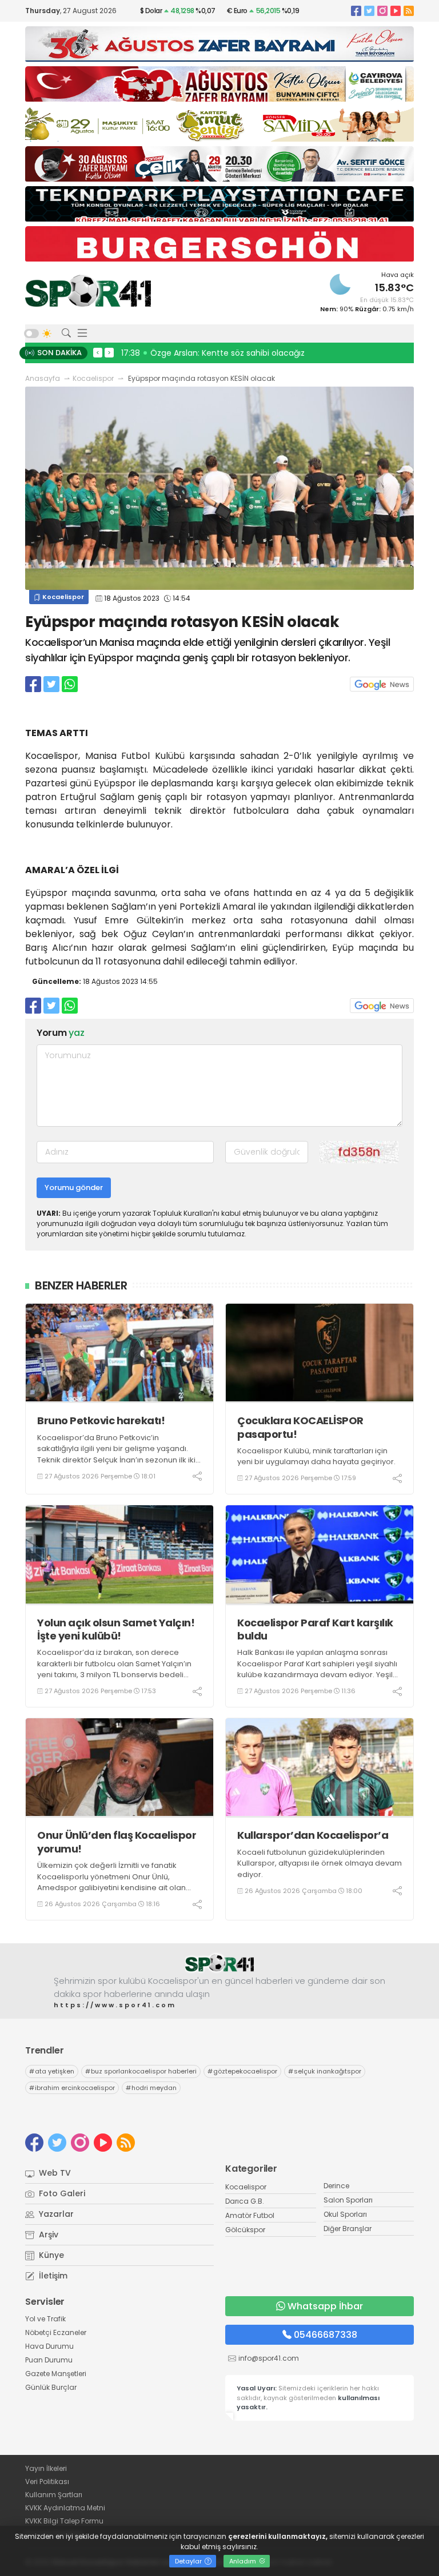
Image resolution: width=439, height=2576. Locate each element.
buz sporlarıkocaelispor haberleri (141, 2071)
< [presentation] (98, 352)
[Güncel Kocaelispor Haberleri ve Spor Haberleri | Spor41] (88, 291)
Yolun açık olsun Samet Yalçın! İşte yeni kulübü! (116, 1629)
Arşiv (47, 2235)
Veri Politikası (47, 2481)
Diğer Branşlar (348, 2229)
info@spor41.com (269, 2358)
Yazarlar (55, 2214)
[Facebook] (356, 11)
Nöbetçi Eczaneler (56, 2332)
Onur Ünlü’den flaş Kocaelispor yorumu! (117, 1842)
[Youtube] (396, 11)
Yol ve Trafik (45, 2319)
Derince (336, 2186)
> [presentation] (109, 352)
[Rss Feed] (409, 11)
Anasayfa (43, 378)
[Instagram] (382, 11)
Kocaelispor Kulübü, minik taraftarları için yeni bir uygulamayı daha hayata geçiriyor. (316, 1456)
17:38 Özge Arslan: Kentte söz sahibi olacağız (213, 353)
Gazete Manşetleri (56, 2374)
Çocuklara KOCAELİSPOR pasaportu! (300, 1427)
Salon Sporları (348, 2200)
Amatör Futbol (250, 2215)
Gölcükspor (245, 2230)
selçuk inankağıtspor (325, 2071)
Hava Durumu (49, 2346)
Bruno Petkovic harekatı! (101, 1420)
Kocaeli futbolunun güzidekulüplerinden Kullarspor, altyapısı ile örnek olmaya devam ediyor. (320, 1863)
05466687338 (326, 2335)
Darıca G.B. (245, 2201)
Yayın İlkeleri (46, 2468)
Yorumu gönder (74, 1187)
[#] (219, 1964)
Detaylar (189, 2561)
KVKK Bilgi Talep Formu (64, 2521)
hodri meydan (151, 2088)
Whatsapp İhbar (325, 2306)
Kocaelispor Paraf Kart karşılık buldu (315, 1629)
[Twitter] (369, 11)
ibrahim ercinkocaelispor (72, 2088)
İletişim (52, 2276)
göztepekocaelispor (242, 2071)
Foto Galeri (61, 2193)
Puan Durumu (49, 2360)
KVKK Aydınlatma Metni (65, 2508)
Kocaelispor (93, 378)
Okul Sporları (345, 2214)
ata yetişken (52, 2071)
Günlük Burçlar (51, 2387)
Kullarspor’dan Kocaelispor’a (313, 1835)
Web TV (54, 2173)
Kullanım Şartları (54, 2495)
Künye (50, 2255)
